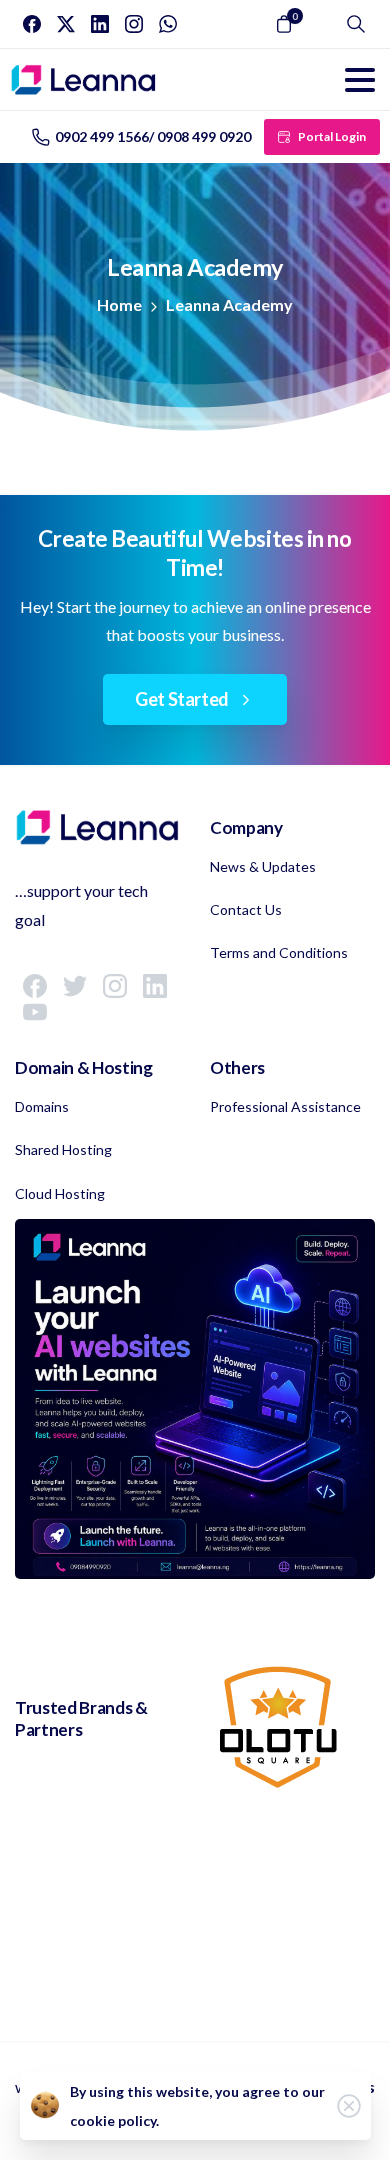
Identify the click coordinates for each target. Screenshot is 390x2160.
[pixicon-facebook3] (35, 984)
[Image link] (195, 1399)
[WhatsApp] (168, 24)
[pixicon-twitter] (75, 984)
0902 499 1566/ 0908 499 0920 (153, 136)
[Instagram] (134, 24)
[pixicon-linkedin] (155, 984)
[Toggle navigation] (360, 80)
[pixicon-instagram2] (115, 984)
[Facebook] (32, 24)
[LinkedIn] (100, 24)
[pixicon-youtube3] (35, 1011)
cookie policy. (114, 2120)
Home (119, 304)
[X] (66, 24)
